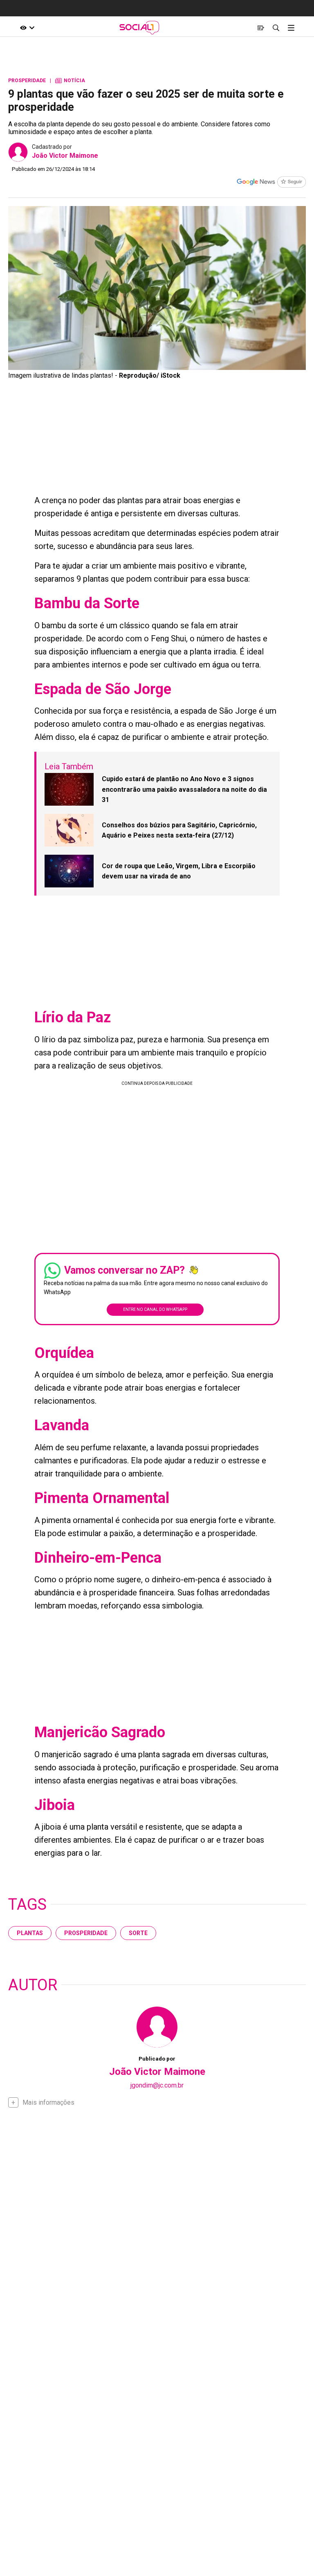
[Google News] (271, 183)
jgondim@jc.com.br (157, 2085)
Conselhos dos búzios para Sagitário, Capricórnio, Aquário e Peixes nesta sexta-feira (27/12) (179, 830)
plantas (30, 1933)
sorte (138, 1933)
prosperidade (86, 1933)
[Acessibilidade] (28, 28)
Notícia (70, 81)
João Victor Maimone (65, 156)
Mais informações (48, 2102)
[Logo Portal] (139, 28)
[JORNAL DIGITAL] (261, 28)
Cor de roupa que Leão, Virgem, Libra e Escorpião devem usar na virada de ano (179, 871)
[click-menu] (291, 28)
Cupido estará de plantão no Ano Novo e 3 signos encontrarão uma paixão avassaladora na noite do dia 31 (184, 789)
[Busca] (276, 28)
